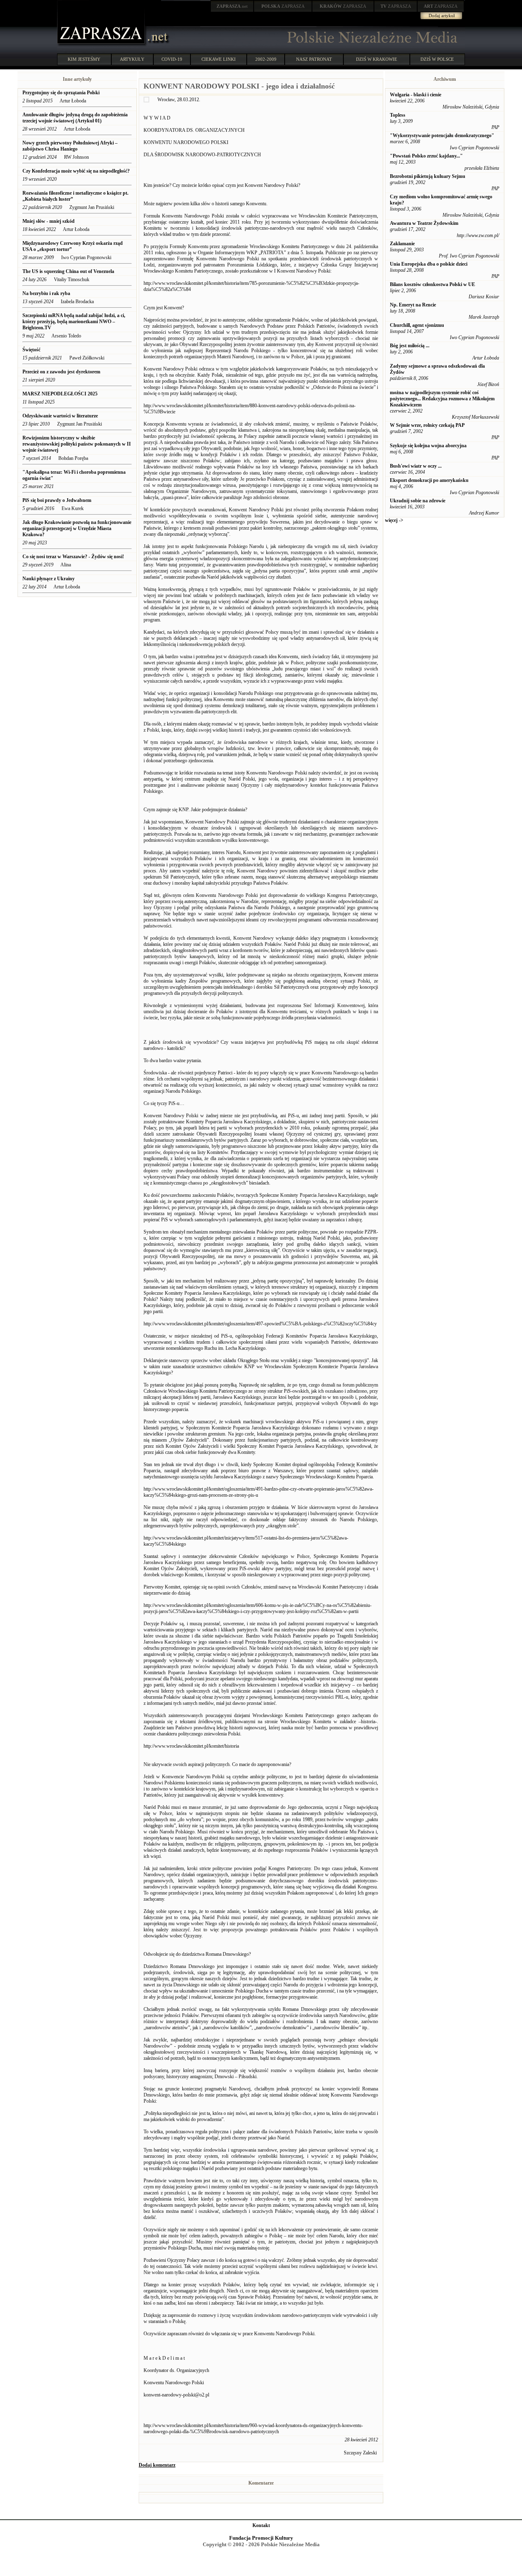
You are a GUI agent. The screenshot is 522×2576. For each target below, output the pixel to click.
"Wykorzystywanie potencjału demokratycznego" (442, 135)
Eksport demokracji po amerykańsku (429, 480)
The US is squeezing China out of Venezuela (68, 271)
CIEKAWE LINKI (219, 59)
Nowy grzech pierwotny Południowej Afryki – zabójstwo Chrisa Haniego (70, 146)
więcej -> (394, 520)
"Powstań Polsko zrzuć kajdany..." (426, 156)
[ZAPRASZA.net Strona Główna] (102, 45)
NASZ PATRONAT (314, 59)
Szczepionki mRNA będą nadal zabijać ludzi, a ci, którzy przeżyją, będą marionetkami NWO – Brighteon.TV (74, 322)
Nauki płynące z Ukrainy (49, 579)
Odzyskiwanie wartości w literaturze (60, 416)
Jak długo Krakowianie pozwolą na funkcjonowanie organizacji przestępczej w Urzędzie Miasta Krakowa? (77, 528)
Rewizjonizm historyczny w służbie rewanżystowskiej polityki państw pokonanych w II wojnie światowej (77, 444)
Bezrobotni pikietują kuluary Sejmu (428, 176)
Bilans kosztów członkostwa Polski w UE (432, 284)
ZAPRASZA (283, 6)
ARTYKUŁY (132, 59)
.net (232, 6)
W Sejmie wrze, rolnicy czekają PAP (427, 425)
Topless (398, 115)
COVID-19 (172, 59)
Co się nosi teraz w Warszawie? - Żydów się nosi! (74, 557)
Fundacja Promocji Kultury (261, 2538)
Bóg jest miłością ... (410, 346)
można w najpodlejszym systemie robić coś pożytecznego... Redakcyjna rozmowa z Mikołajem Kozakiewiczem (442, 399)
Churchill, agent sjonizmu (417, 325)
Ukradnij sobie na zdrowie (418, 501)
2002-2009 (266, 59)
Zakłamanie (402, 244)
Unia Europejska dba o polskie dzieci (429, 264)
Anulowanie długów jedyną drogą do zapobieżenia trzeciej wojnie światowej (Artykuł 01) (75, 118)
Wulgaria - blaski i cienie (416, 95)
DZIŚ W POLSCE (437, 59)
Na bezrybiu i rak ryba (46, 293)
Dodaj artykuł (442, 16)
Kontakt (261, 2525)
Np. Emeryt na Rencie (413, 305)
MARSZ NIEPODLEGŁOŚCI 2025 (60, 394)
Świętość (31, 350)
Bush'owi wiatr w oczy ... (416, 466)
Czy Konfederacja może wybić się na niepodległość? (76, 171)
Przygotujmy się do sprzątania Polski (61, 93)
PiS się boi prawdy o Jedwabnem (57, 500)
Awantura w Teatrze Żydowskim (424, 223)
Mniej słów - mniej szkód (49, 221)
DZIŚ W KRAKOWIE (377, 59)
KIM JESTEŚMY (84, 59)
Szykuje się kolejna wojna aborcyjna (428, 446)
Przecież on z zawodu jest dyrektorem (61, 372)
